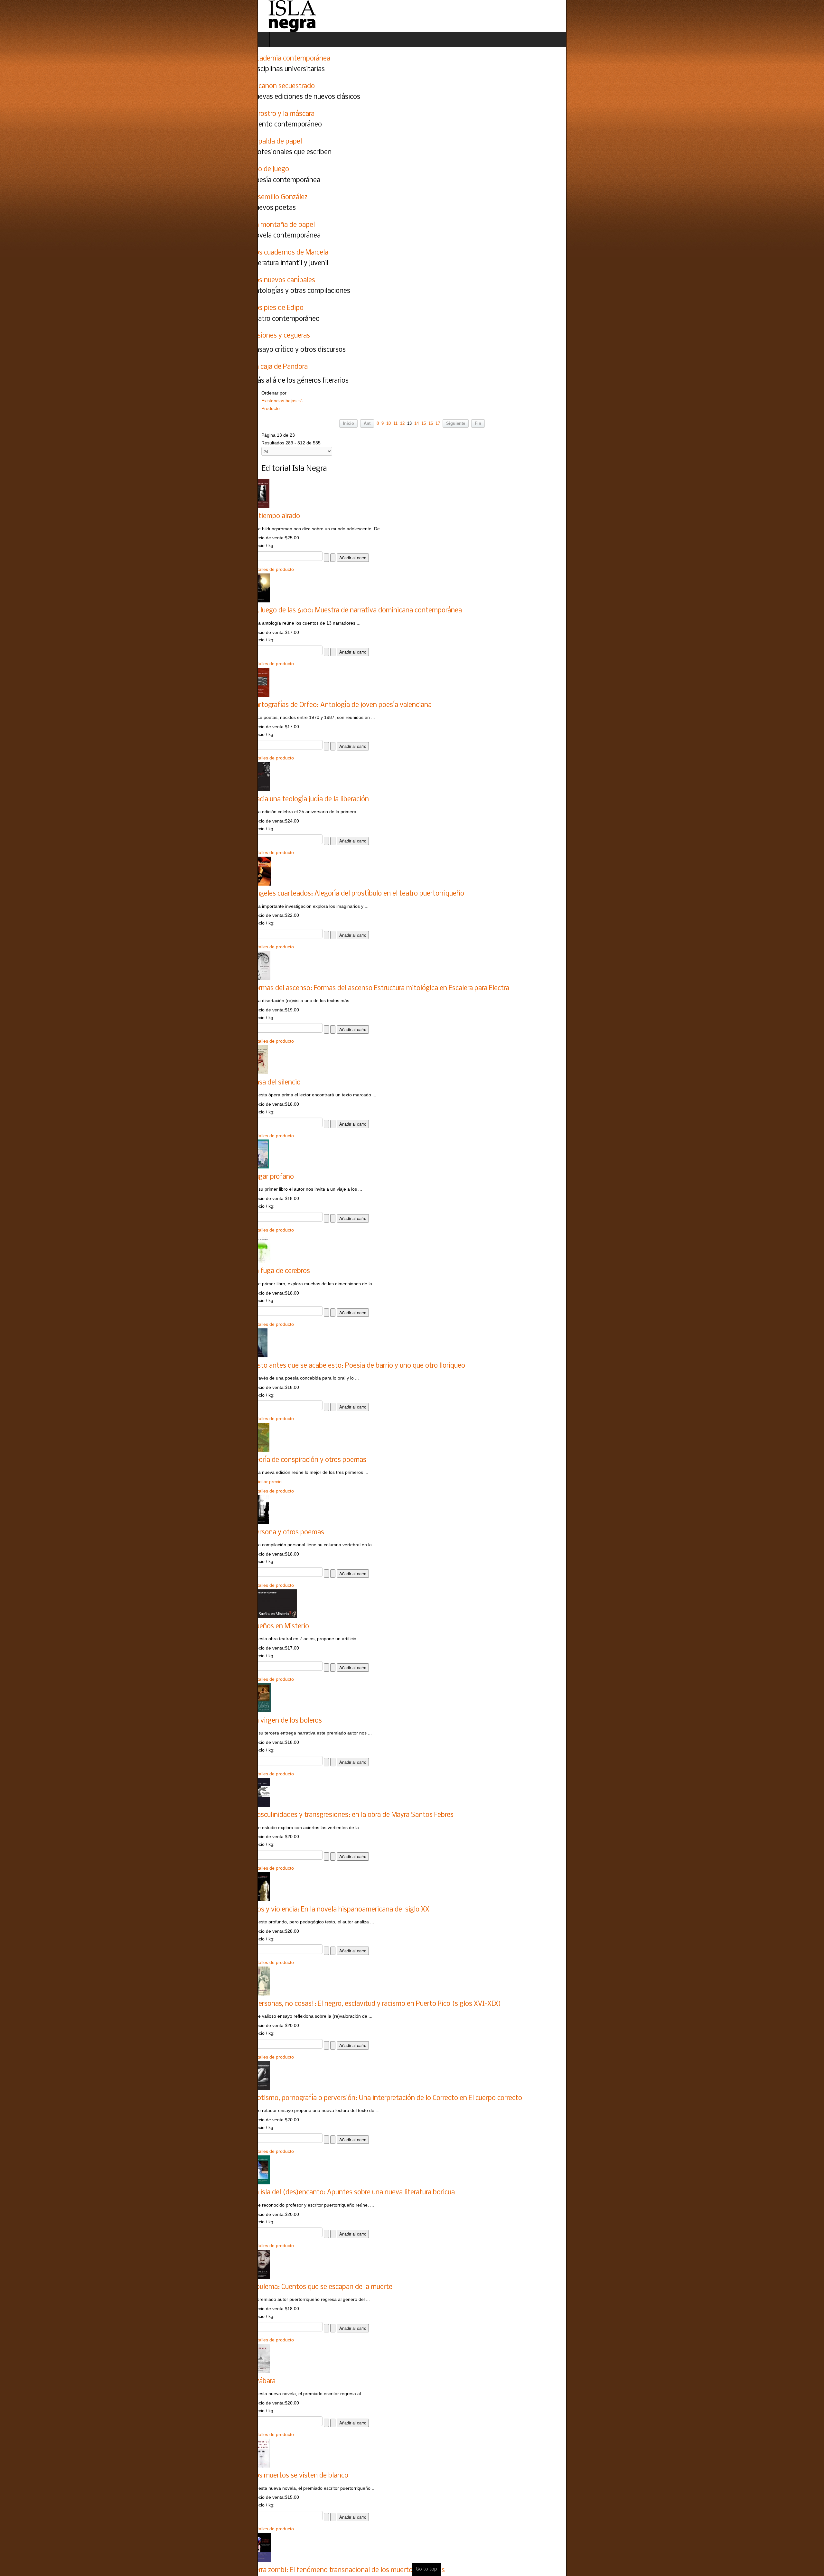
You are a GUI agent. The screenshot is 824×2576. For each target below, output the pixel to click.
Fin (478, 423)
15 (424, 423)
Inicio (348, 423)
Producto (13, 408)
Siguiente (456, 423)
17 (438, 423)
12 (402, 423)
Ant (367, 423)
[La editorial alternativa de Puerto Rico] (34, 16)
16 (431, 423)
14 (417, 423)
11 (395, 423)
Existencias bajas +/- (25, 401)
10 (389, 423)
